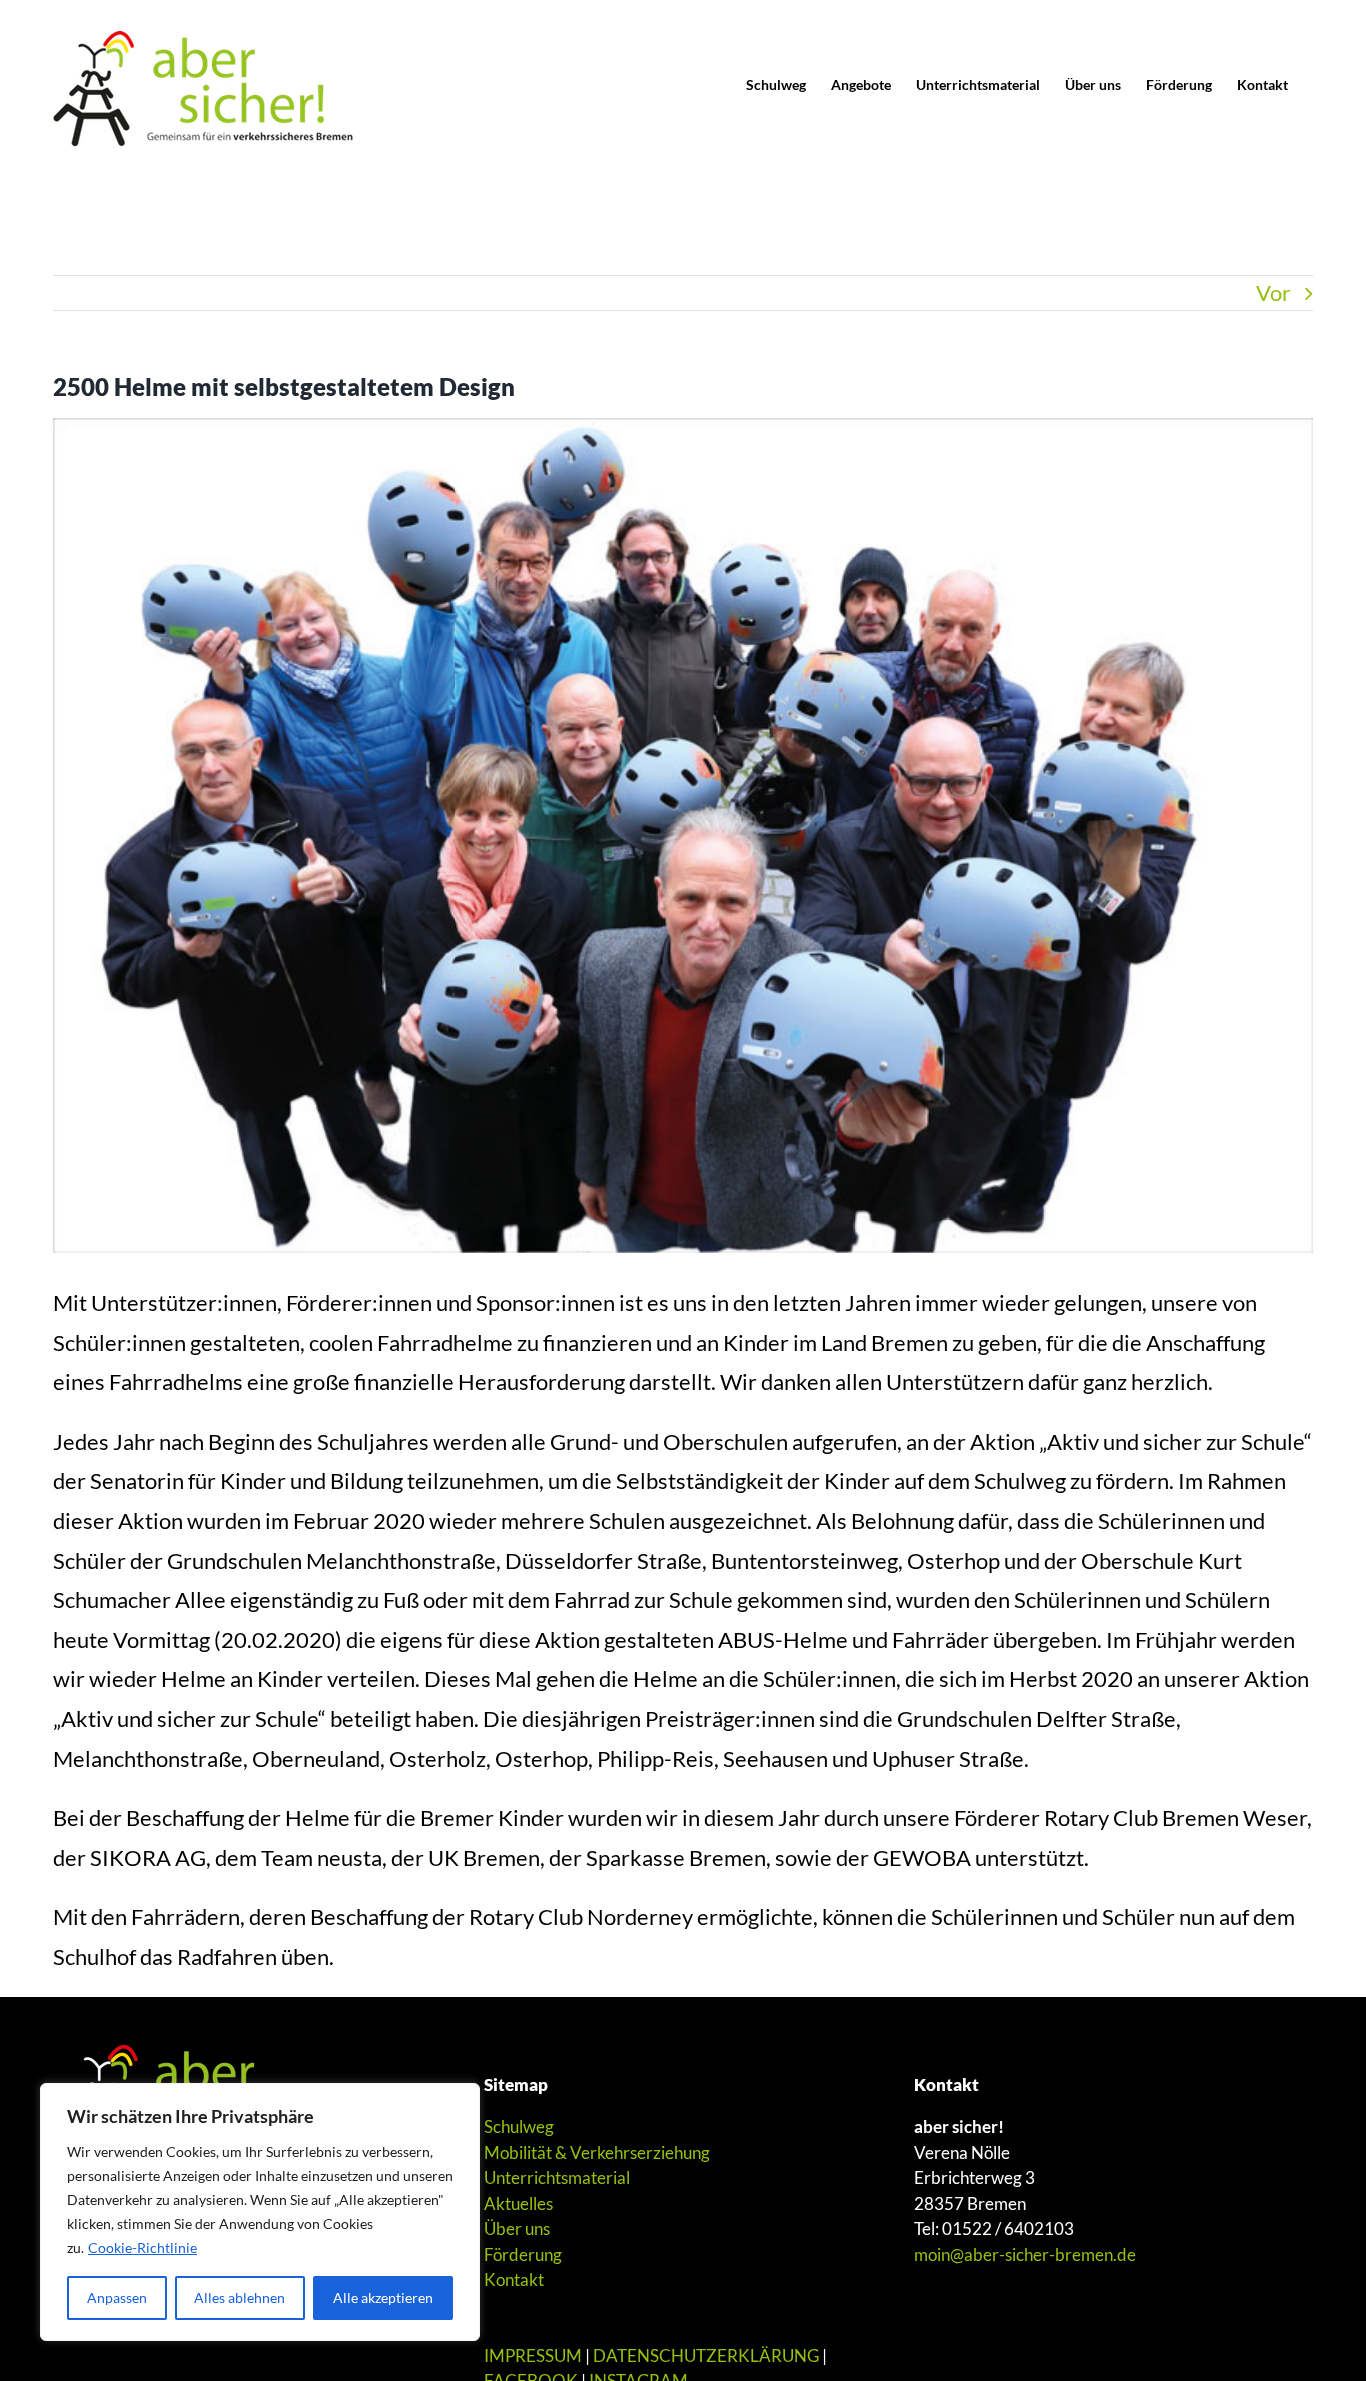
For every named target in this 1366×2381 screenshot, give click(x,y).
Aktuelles (518, 2203)
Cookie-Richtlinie (142, 2247)
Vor (1273, 292)
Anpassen (117, 2297)
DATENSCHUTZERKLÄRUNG (706, 2355)
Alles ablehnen (239, 2297)
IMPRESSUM (533, 2355)
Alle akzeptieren (383, 2297)
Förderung (523, 2254)
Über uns (517, 2228)
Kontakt (514, 2279)
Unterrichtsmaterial (557, 2177)
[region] (260, 2212)
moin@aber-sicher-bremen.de (1025, 2254)
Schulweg (519, 2126)
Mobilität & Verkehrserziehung (597, 2152)
